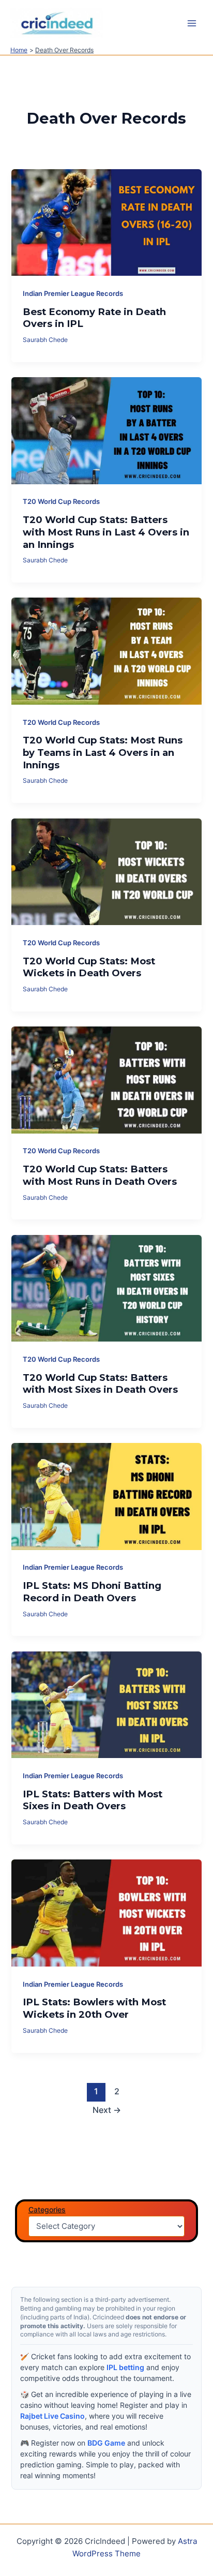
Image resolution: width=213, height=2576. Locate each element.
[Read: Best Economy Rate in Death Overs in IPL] (106, 222)
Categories (47, 2209)
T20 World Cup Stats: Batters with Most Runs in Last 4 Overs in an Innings (106, 532)
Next (107, 2110)
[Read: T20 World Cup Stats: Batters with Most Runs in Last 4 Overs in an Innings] (106, 430)
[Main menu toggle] (192, 23)
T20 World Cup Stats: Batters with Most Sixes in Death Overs (100, 1384)
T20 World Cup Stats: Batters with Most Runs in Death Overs (100, 1175)
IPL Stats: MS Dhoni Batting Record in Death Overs (92, 1592)
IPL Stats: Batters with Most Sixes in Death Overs (93, 1800)
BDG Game (106, 2443)
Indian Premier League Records (73, 294)
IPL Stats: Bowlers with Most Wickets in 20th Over (94, 2008)
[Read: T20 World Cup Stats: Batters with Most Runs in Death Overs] (106, 1079)
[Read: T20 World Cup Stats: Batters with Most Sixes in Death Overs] (106, 1288)
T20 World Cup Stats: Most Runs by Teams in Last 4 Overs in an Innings (103, 752)
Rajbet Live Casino (52, 2416)
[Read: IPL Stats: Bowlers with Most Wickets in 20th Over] (106, 1912)
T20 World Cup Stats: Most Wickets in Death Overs (89, 967)
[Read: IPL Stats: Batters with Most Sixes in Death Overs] (106, 1704)
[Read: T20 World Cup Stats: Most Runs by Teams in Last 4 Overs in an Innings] (106, 651)
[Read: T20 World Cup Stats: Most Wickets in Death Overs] (106, 871)
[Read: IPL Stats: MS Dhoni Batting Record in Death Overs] (106, 1496)
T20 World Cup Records (61, 502)
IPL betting (125, 2367)
